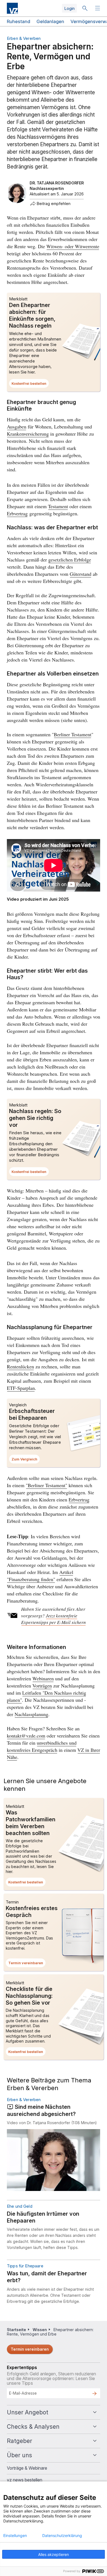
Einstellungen (15, 2536)
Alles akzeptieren (54, 2554)
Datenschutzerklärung (62, 2536)
